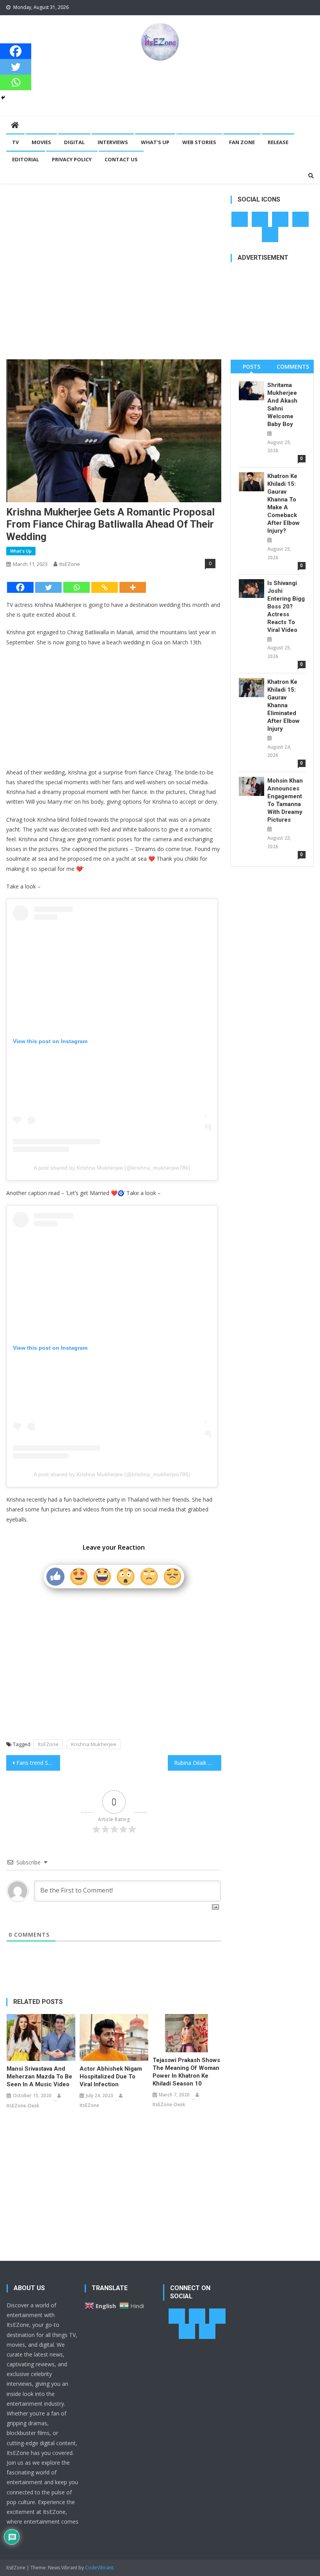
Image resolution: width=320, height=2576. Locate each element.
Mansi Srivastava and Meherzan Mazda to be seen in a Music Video (39, 2076)
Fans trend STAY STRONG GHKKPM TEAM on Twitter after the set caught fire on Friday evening (38, 1763)
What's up (21, 551)
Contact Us (121, 159)
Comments (293, 367)
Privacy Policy (72, 159)
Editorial (26, 159)
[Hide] (3, 98)
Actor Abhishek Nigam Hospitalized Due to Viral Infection (111, 2076)
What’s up (155, 142)
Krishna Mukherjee (94, 1744)
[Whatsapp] (76, 587)
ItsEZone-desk (23, 2106)
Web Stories (199, 142)
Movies (41, 142)
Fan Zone (242, 142)
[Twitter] (48, 587)
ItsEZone (70, 564)
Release (278, 142)
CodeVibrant (99, 2568)
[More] (133, 587)
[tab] (251, 367)
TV (15, 142)
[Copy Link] (105, 587)
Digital (74, 142)
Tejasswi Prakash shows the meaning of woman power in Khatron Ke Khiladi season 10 (186, 2072)
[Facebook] (20, 587)
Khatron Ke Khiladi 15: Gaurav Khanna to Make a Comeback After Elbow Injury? (284, 503)
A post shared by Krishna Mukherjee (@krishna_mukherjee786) (112, 1168)
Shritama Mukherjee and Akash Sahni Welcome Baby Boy (282, 405)
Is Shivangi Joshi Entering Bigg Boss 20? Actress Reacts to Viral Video (286, 607)
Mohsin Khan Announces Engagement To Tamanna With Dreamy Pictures (285, 800)
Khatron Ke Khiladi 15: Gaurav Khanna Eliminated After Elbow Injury (284, 705)
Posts (252, 367)
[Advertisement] (160, 88)
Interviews (113, 142)
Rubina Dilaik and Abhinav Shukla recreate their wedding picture (198, 1763)
